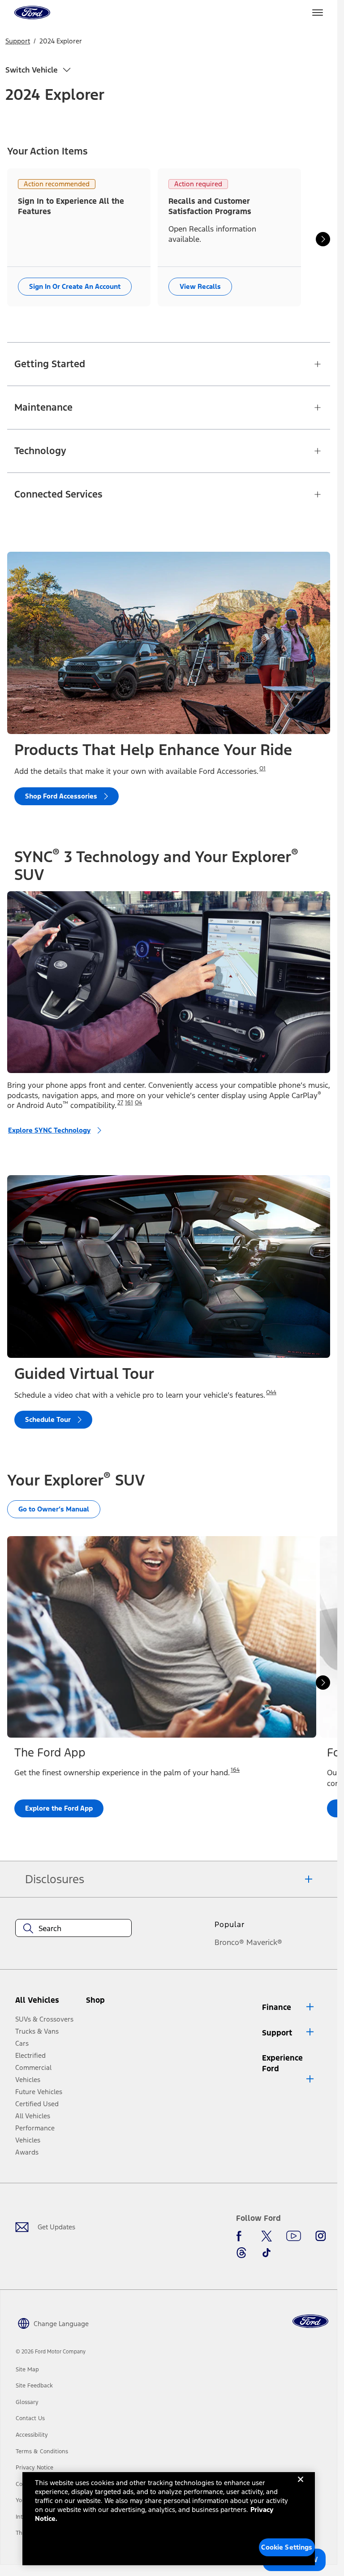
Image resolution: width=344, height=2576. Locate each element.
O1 (262, 769)
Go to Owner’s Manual (54, 1509)
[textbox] (73, 1928)
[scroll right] (323, 239)
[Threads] (241, 2253)
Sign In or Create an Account (75, 286)
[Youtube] (294, 2236)
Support (18, 41)
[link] (27, 2370)
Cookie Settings (287, 2547)
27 (120, 1103)
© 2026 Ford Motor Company (51, 2352)
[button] (111, 2004)
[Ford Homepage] (310, 2321)
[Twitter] (267, 2236)
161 (129, 1103)
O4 (138, 1103)
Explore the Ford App (59, 1809)
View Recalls (200, 286)
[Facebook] (241, 2236)
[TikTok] (267, 2253)
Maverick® (264, 1942)
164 (235, 1770)
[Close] (301, 2486)
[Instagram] (321, 2236)
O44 (271, 1392)
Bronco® (229, 1942)
